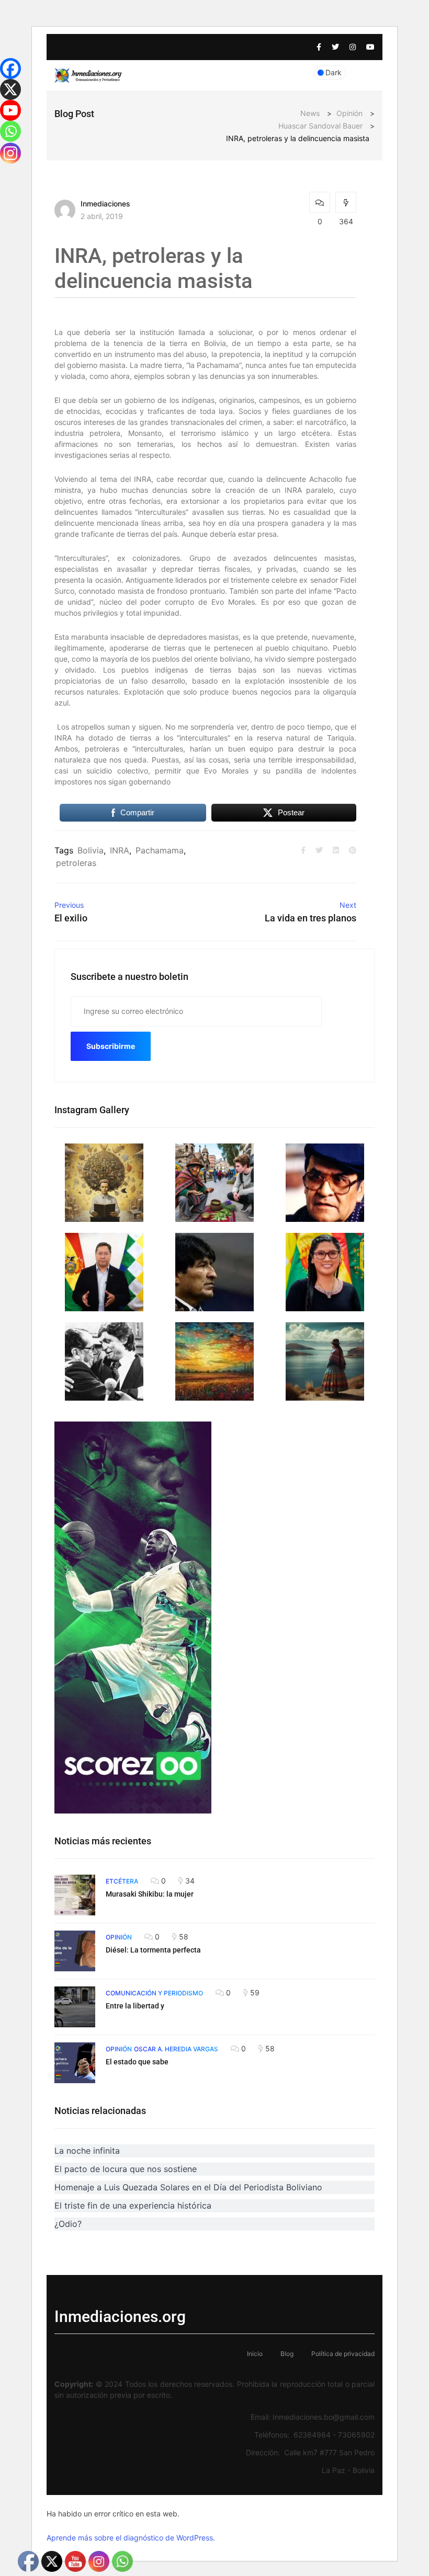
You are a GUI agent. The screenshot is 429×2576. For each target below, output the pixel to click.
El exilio (71, 918)
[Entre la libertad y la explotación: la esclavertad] (75, 2007)
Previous (69, 905)
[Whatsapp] (10, 131)
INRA (120, 850)
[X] (10, 89)
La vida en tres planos (311, 918)
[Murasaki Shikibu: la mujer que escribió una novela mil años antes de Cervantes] (75, 1895)
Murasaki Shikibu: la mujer (150, 1894)
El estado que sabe (137, 2062)
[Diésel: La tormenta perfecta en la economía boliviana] (75, 1951)
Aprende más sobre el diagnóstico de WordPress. (131, 2538)
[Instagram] (10, 153)
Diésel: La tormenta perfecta (153, 1950)
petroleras (76, 863)
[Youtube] (10, 110)
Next (348, 905)
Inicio (255, 2354)
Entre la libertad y (135, 2006)
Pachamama (160, 850)
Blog (287, 2354)
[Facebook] (10, 68)
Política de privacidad (343, 2354)
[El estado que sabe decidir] (75, 2063)
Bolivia (91, 850)
